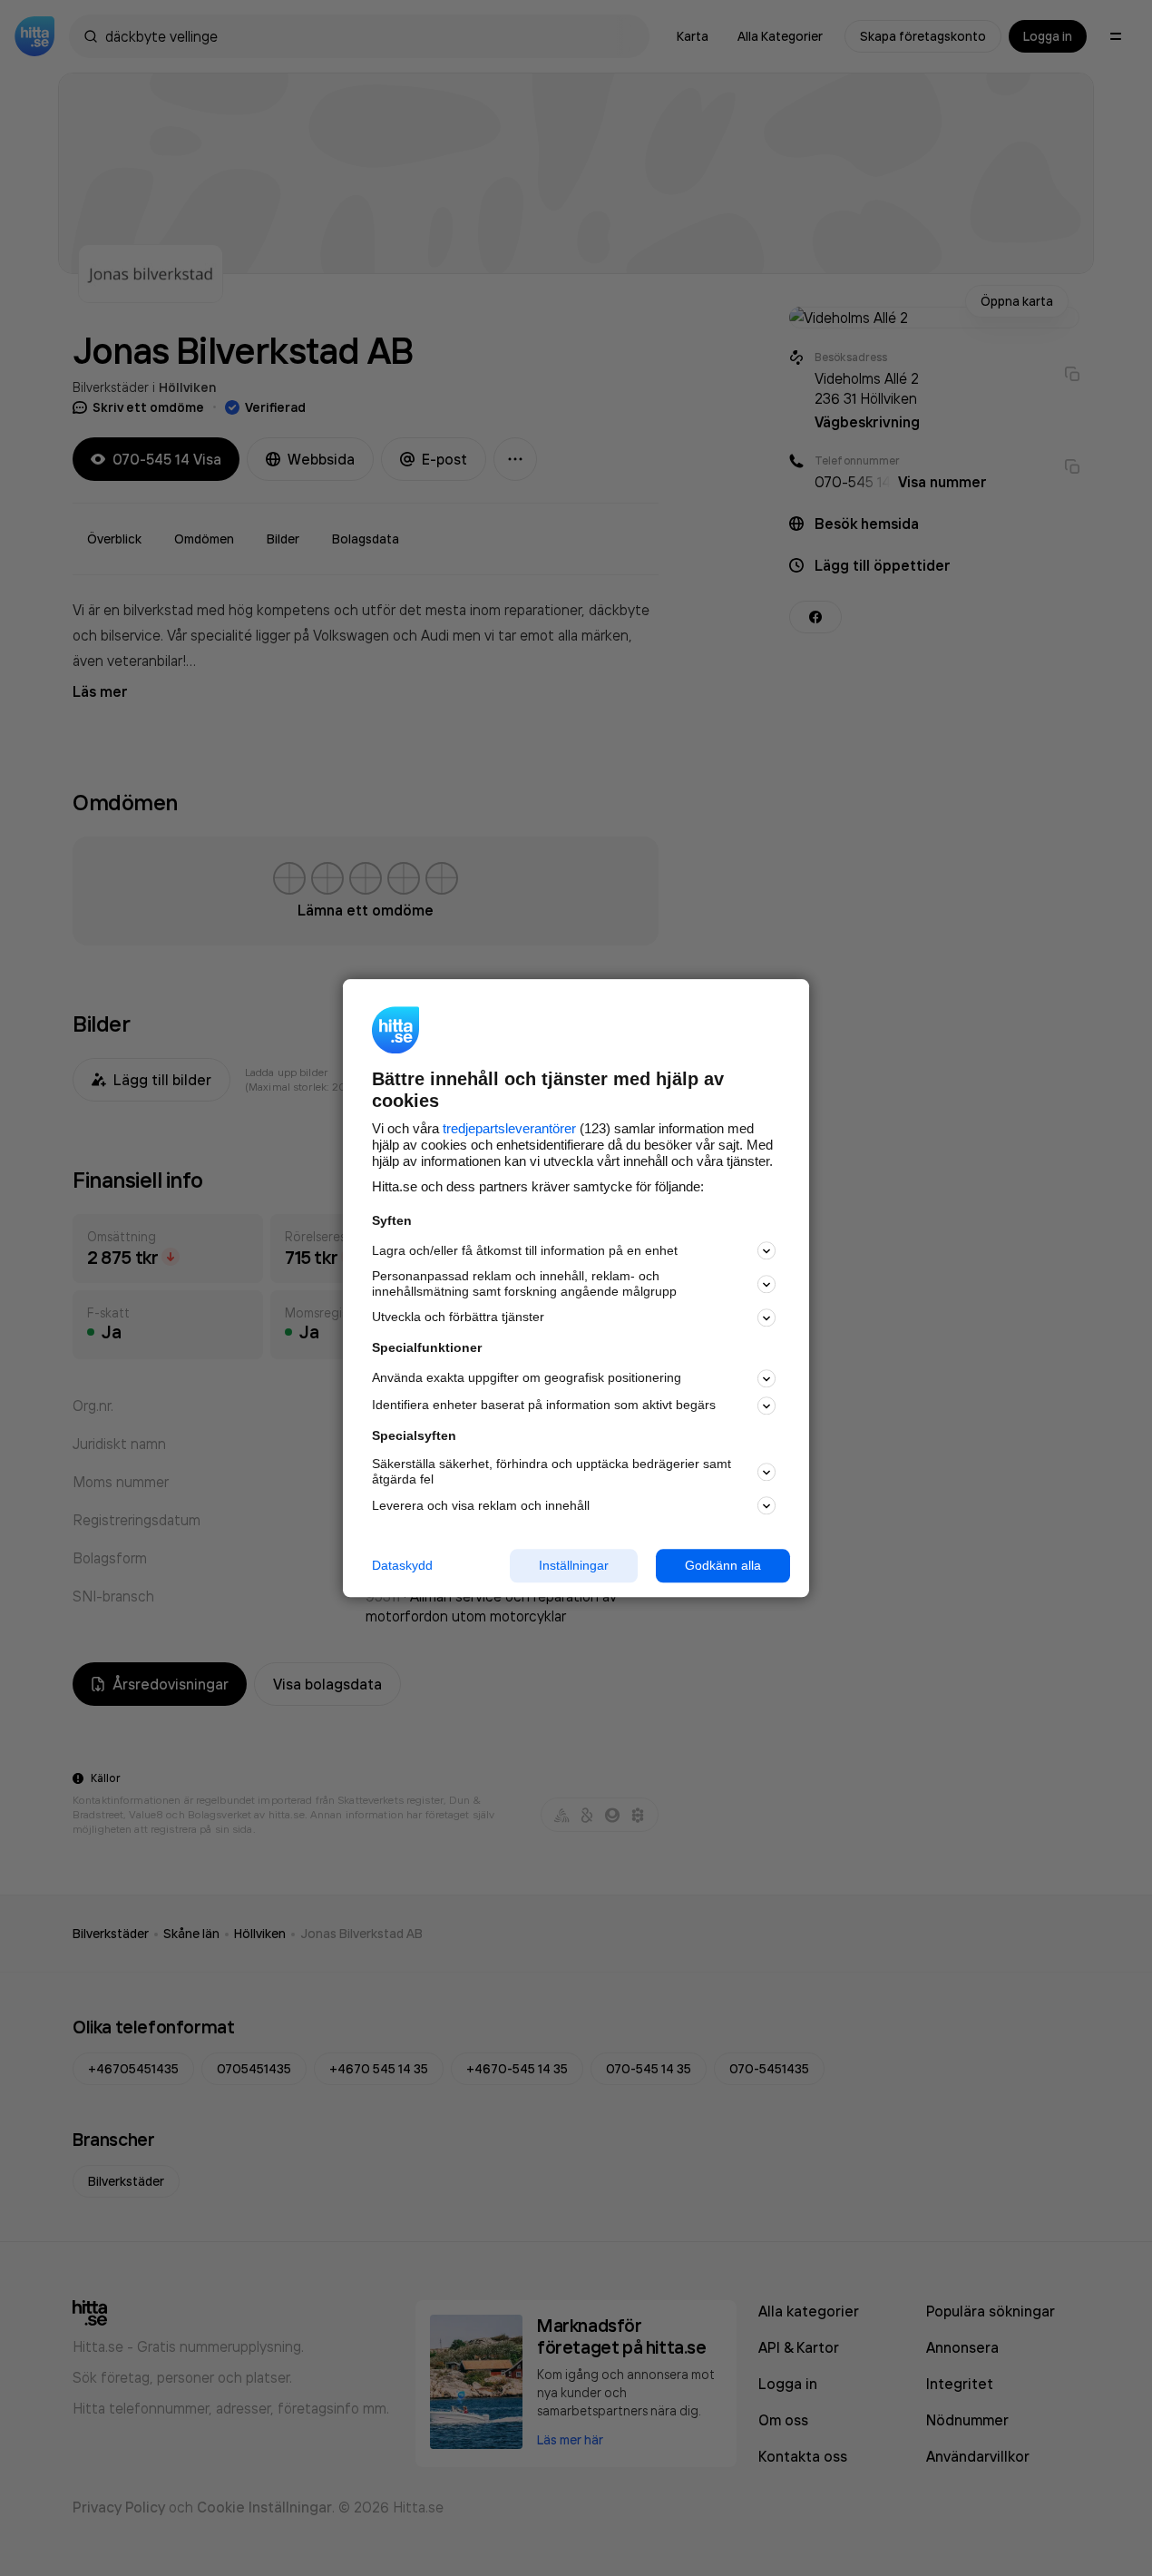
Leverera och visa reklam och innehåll (481, 1505)
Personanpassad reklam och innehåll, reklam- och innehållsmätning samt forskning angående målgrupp (524, 1284)
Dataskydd (402, 1565)
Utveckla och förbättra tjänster (458, 1317)
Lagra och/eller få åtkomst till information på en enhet (525, 1250)
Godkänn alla (723, 1565)
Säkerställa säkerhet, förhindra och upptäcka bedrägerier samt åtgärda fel (552, 1472)
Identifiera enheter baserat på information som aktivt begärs (544, 1406)
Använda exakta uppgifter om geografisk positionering (527, 1378)
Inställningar (574, 1565)
